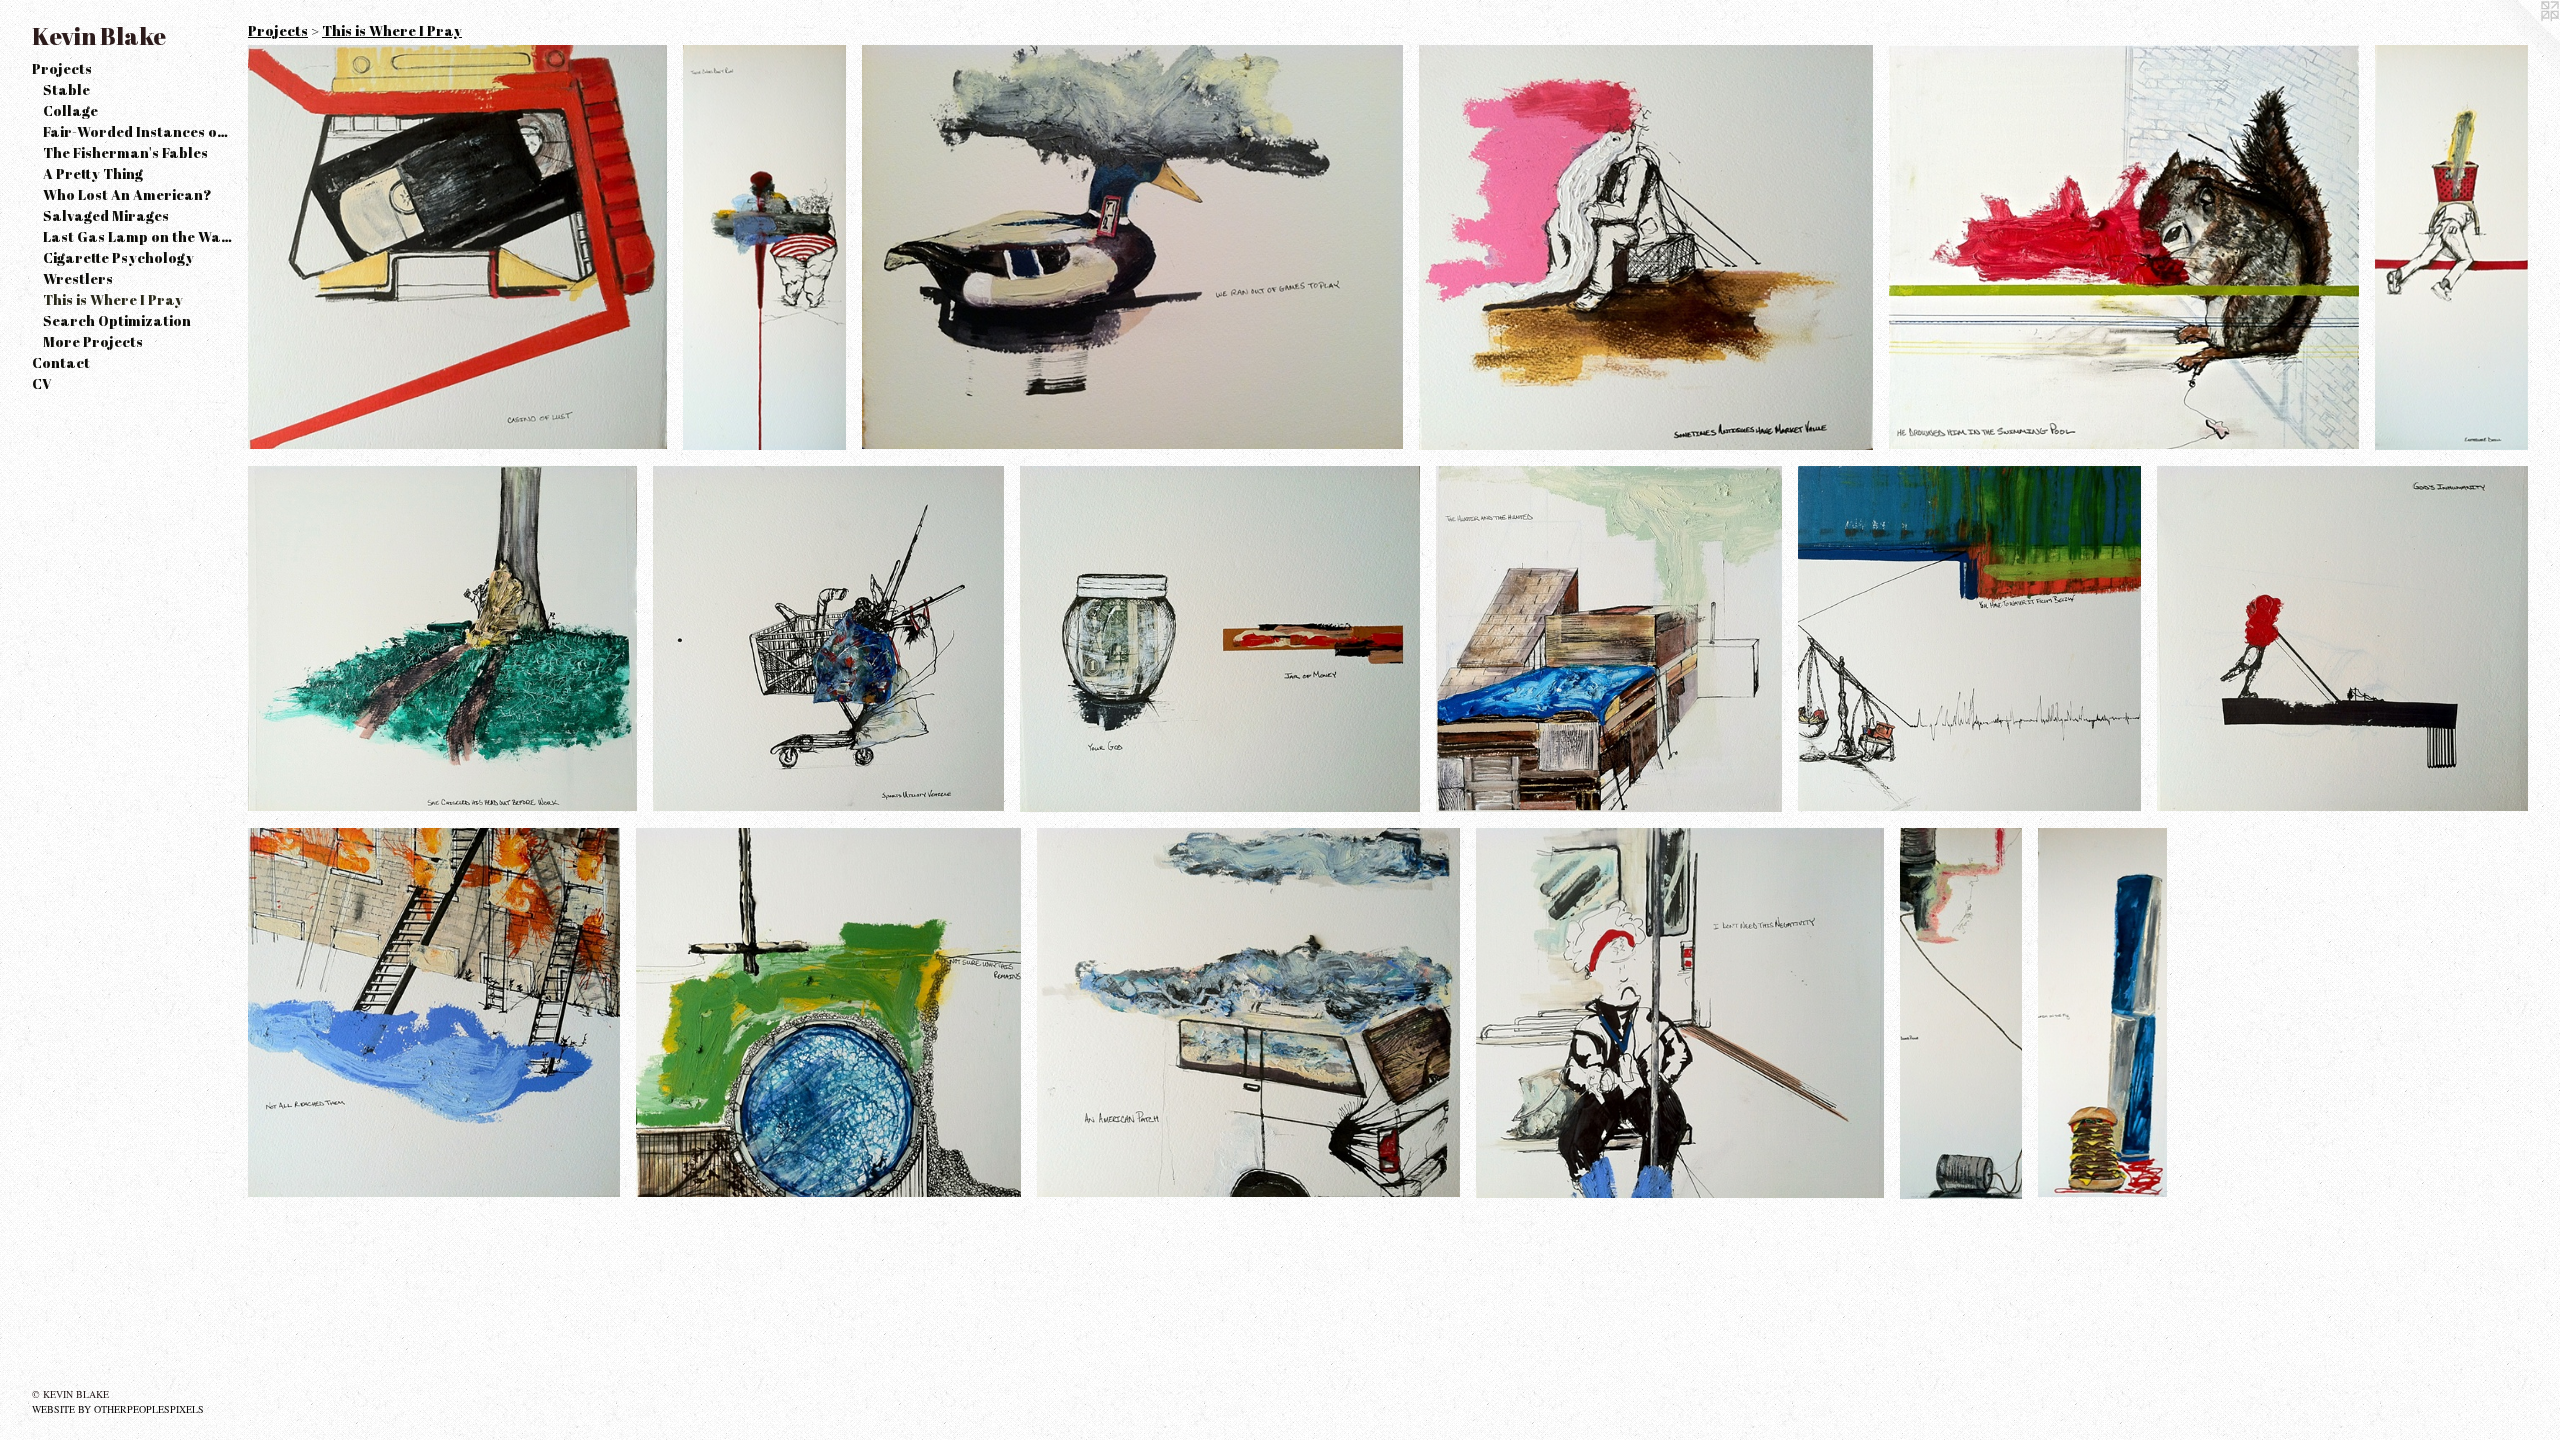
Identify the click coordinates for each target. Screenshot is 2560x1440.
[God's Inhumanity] (2342, 638)
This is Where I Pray (113, 299)
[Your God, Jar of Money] (1220, 639)
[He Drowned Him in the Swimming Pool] (2124, 247)
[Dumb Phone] (1961, 1013)
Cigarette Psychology (118, 257)
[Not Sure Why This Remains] (828, 1013)
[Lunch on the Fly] (2102, 1013)
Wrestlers (78, 278)
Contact (61, 362)
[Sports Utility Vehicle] (828, 638)
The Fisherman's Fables (125, 152)
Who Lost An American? (127, 194)
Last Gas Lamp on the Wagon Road (138, 236)
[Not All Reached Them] (434, 1012)
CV (42, 383)
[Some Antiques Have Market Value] (1646, 247)
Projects (62, 68)
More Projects (93, 341)
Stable (66, 89)
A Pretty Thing (93, 173)
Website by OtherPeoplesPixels (118, 1409)
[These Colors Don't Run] (764, 247)
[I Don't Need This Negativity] (1679, 1013)
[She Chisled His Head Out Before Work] (442, 638)
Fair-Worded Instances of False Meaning (138, 131)
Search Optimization (117, 320)
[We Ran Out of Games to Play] (1132, 247)
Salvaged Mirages (106, 215)
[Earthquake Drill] (2451, 247)
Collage (70, 110)
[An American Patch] (1249, 1013)
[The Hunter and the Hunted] (1609, 639)
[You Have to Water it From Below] (1969, 638)
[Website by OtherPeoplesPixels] (2520, 40)
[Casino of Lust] (457, 247)
